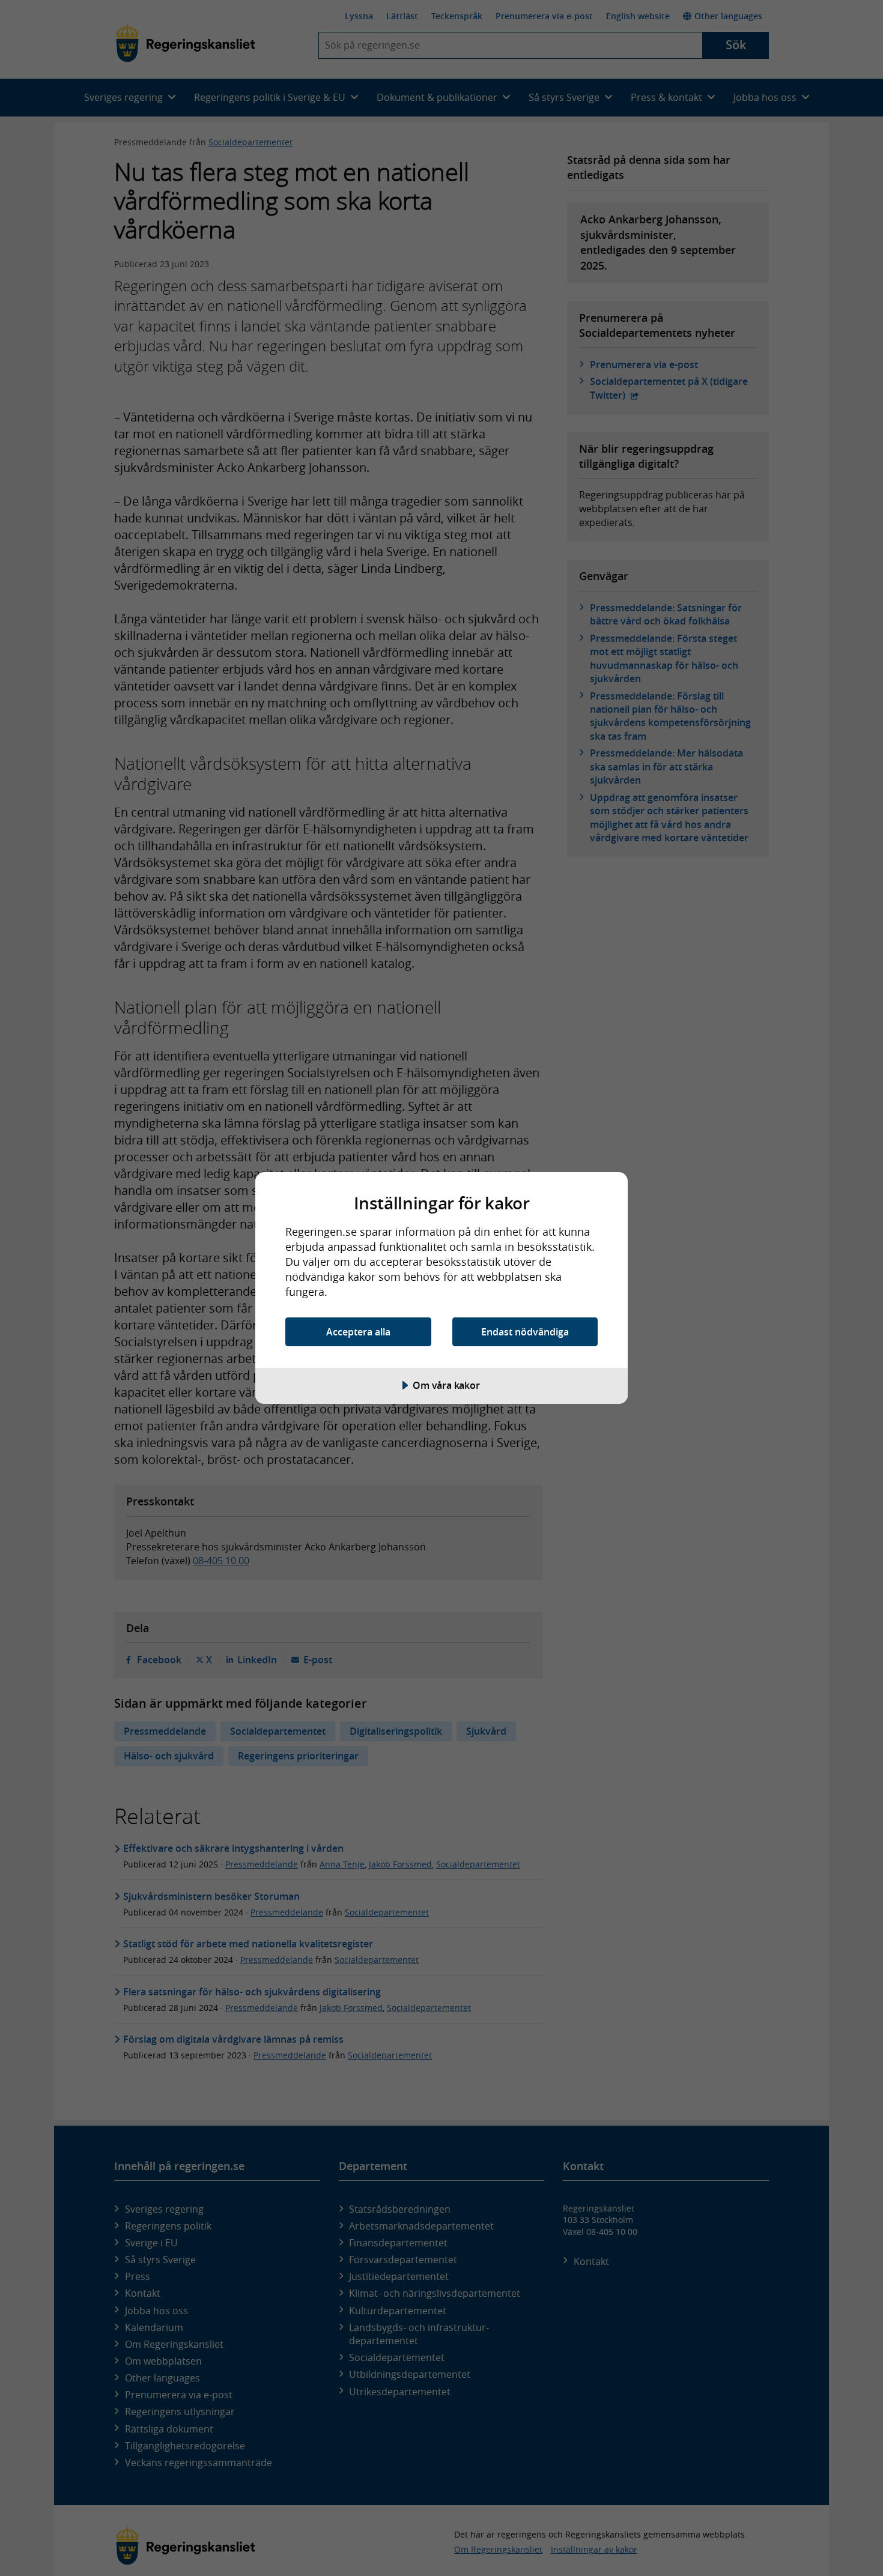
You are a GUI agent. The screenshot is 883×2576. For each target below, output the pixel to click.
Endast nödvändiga (525, 1332)
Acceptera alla (358, 1332)
